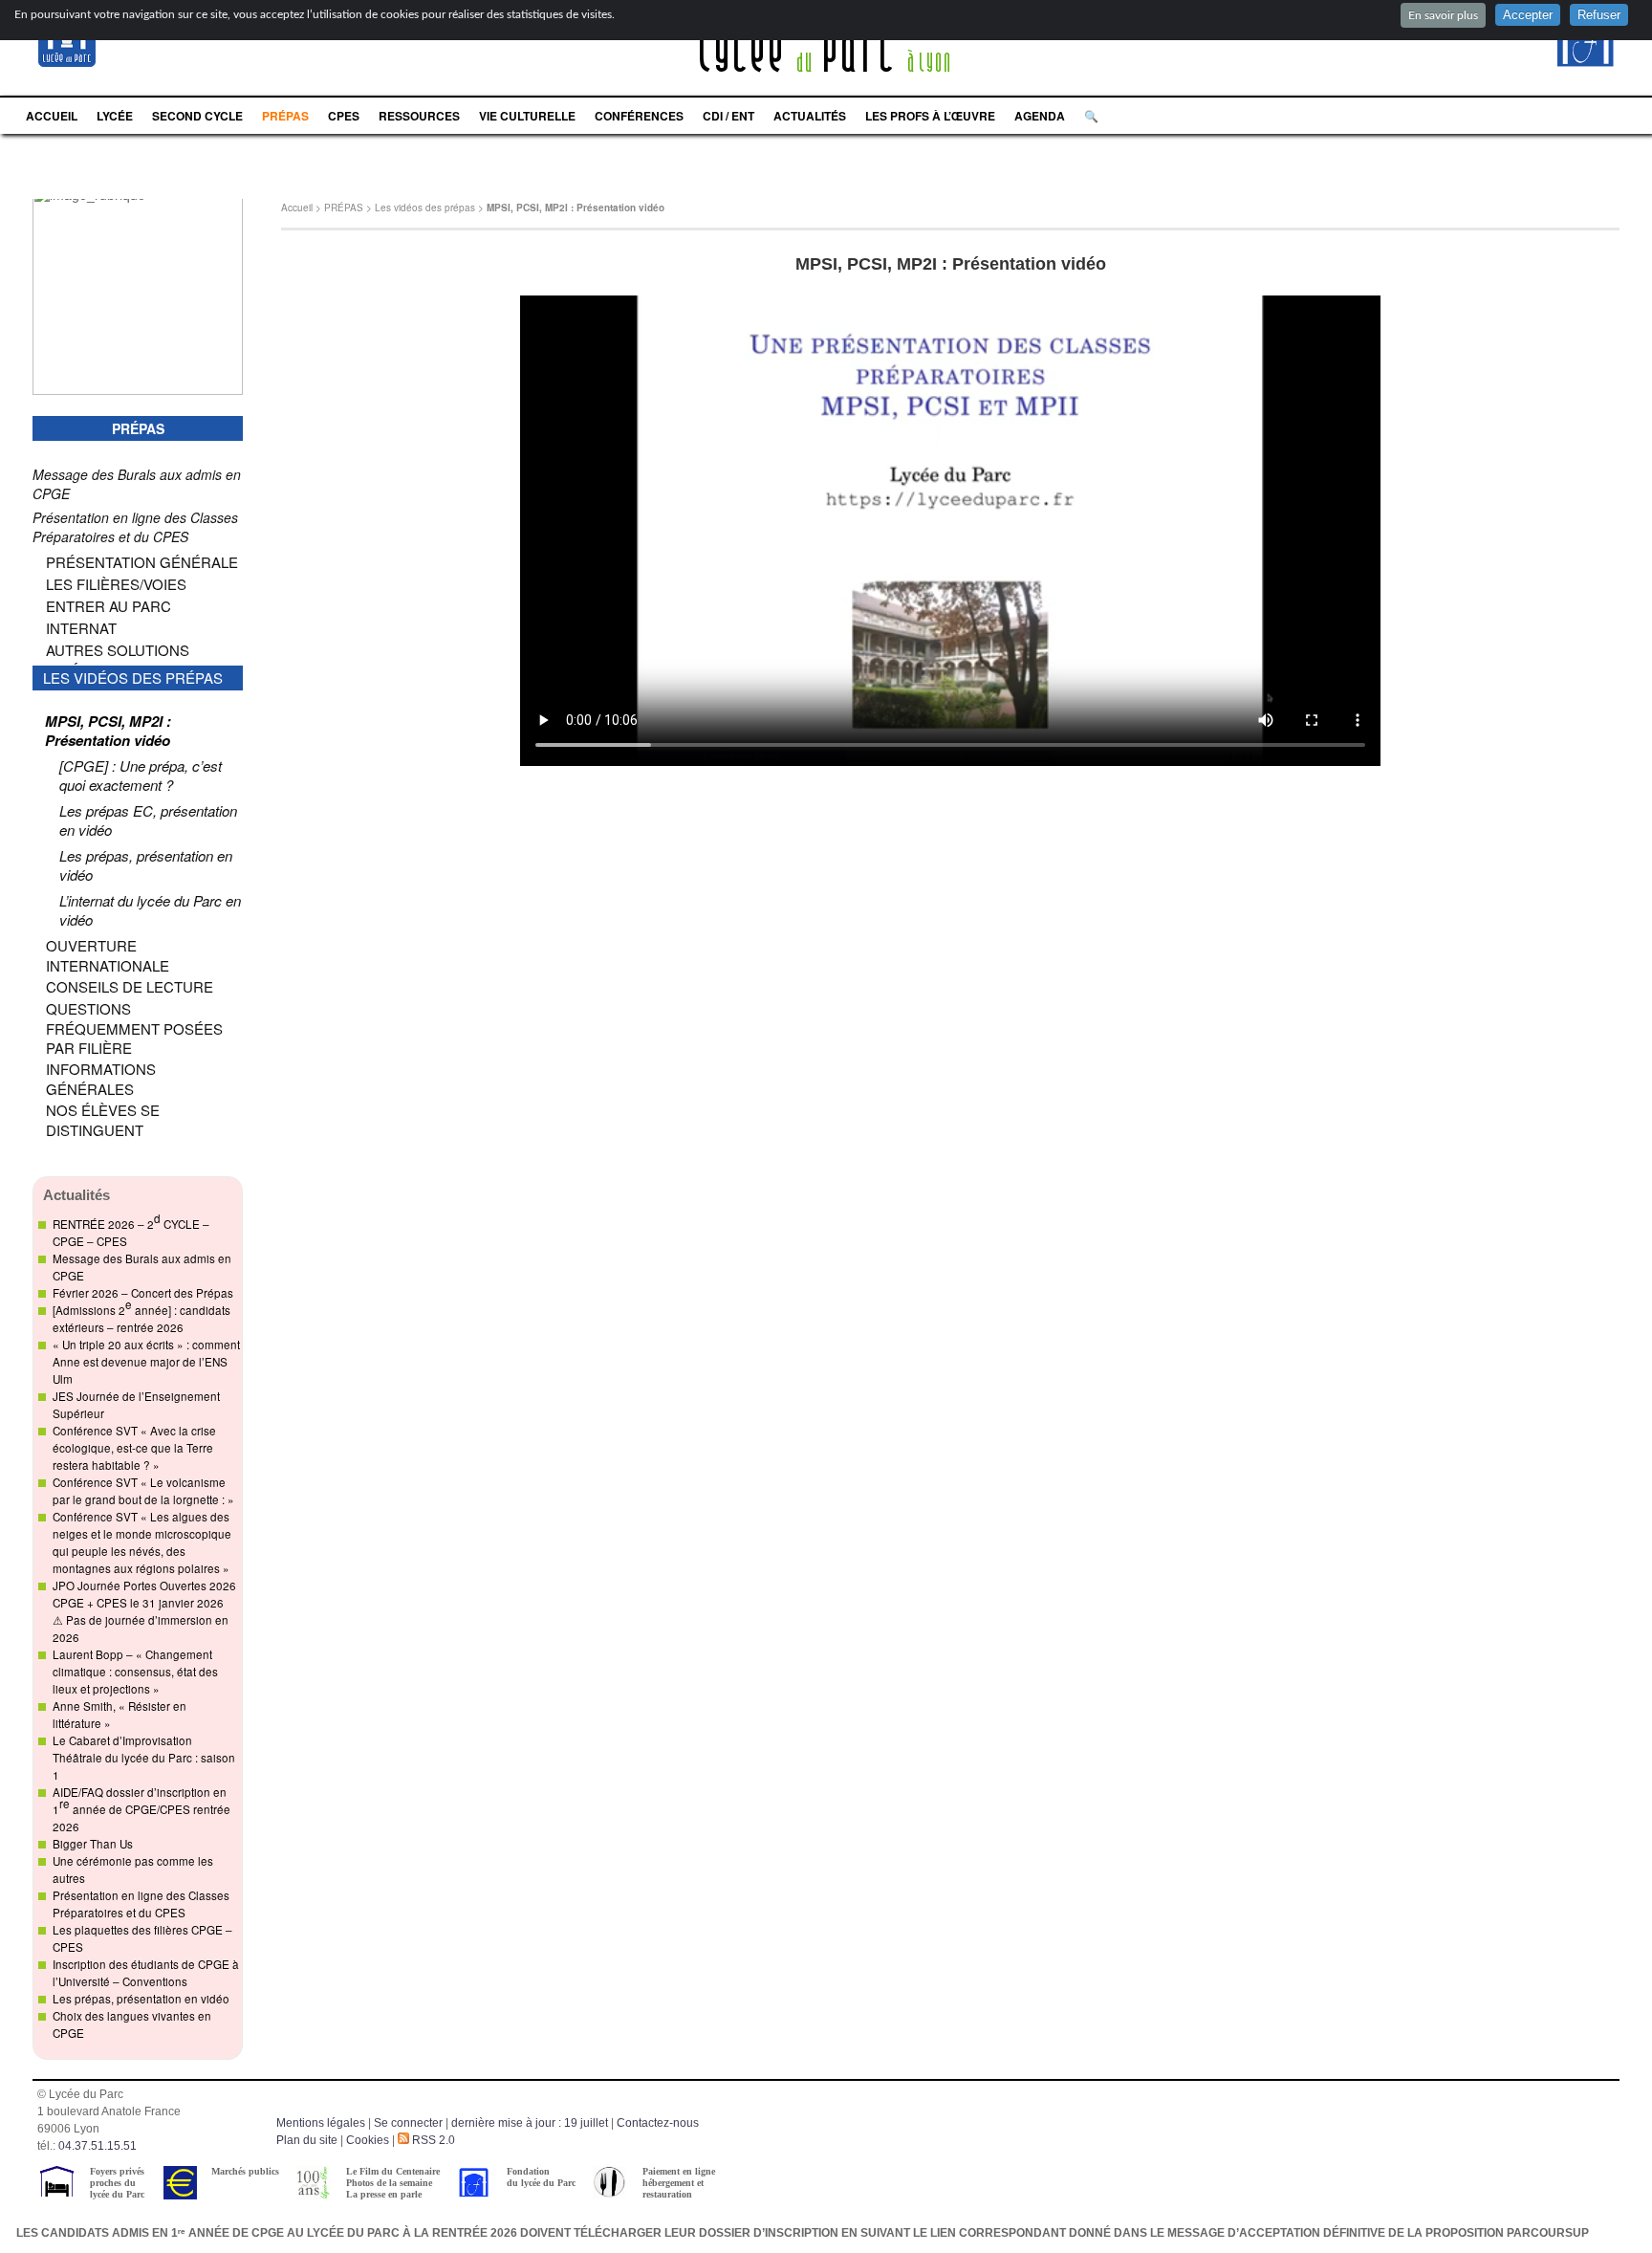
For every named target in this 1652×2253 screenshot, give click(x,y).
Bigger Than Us (93, 1844)
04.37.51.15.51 (98, 2146)
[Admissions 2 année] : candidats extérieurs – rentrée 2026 (141, 1316)
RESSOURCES (419, 116)
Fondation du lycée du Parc (541, 2177)
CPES (344, 116)
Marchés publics (245, 2171)
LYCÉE (115, 116)
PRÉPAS (285, 116)
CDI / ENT (728, 116)
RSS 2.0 (432, 2140)
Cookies (368, 2140)
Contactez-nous (658, 2123)
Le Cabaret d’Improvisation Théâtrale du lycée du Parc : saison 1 (144, 1758)
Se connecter (408, 2123)
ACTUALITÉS (810, 116)
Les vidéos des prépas (425, 208)
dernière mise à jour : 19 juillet (530, 2123)
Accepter (1528, 15)
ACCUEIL (52, 116)
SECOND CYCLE (197, 116)
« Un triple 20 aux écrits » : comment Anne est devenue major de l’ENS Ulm (146, 1362)
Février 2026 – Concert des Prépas (143, 1293)
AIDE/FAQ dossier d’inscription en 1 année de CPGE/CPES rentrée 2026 (141, 1809)
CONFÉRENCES (639, 116)
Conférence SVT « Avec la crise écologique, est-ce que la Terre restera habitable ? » (134, 1448)
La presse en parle (384, 2194)
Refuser (1599, 15)
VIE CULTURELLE (527, 116)
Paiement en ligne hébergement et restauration (679, 2183)
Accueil (297, 208)
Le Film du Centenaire (393, 2171)
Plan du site (307, 2140)
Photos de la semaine (389, 2183)
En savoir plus (1443, 15)
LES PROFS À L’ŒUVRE (930, 116)
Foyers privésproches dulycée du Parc (117, 2183)
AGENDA (1040, 116)
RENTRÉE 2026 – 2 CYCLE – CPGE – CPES (131, 1230)
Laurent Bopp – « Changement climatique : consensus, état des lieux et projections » (135, 1672)
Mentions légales (321, 2123)
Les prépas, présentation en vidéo (141, 1999)
